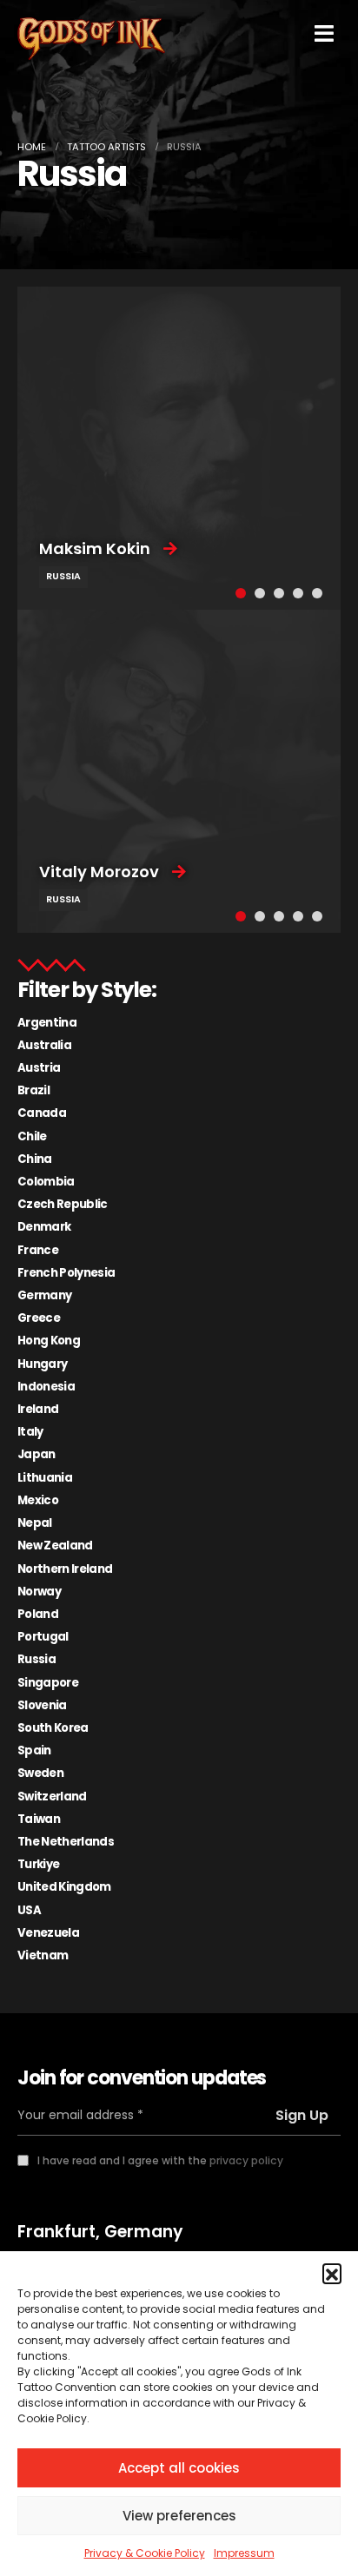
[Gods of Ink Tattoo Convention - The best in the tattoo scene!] (91, 39)
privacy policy (246, 2160)
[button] (332, 2273)
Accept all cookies (179, 2468)
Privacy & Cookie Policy (145, 2553)
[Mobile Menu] (324, 33)
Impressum (244, 2553)
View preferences (179, 2516)
